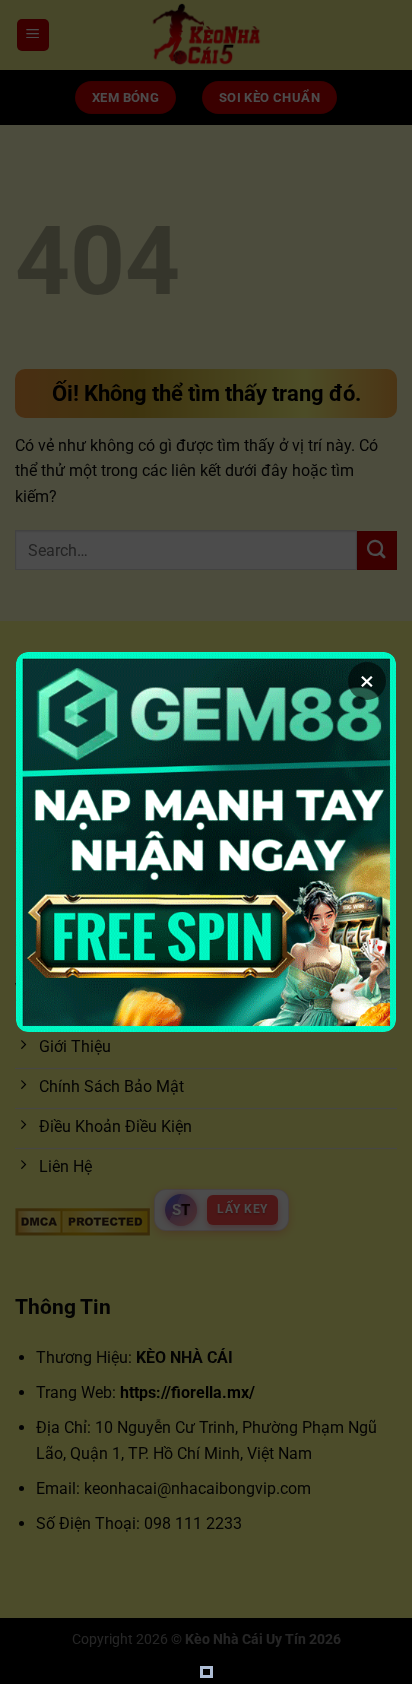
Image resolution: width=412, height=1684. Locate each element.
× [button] (367, 681)
